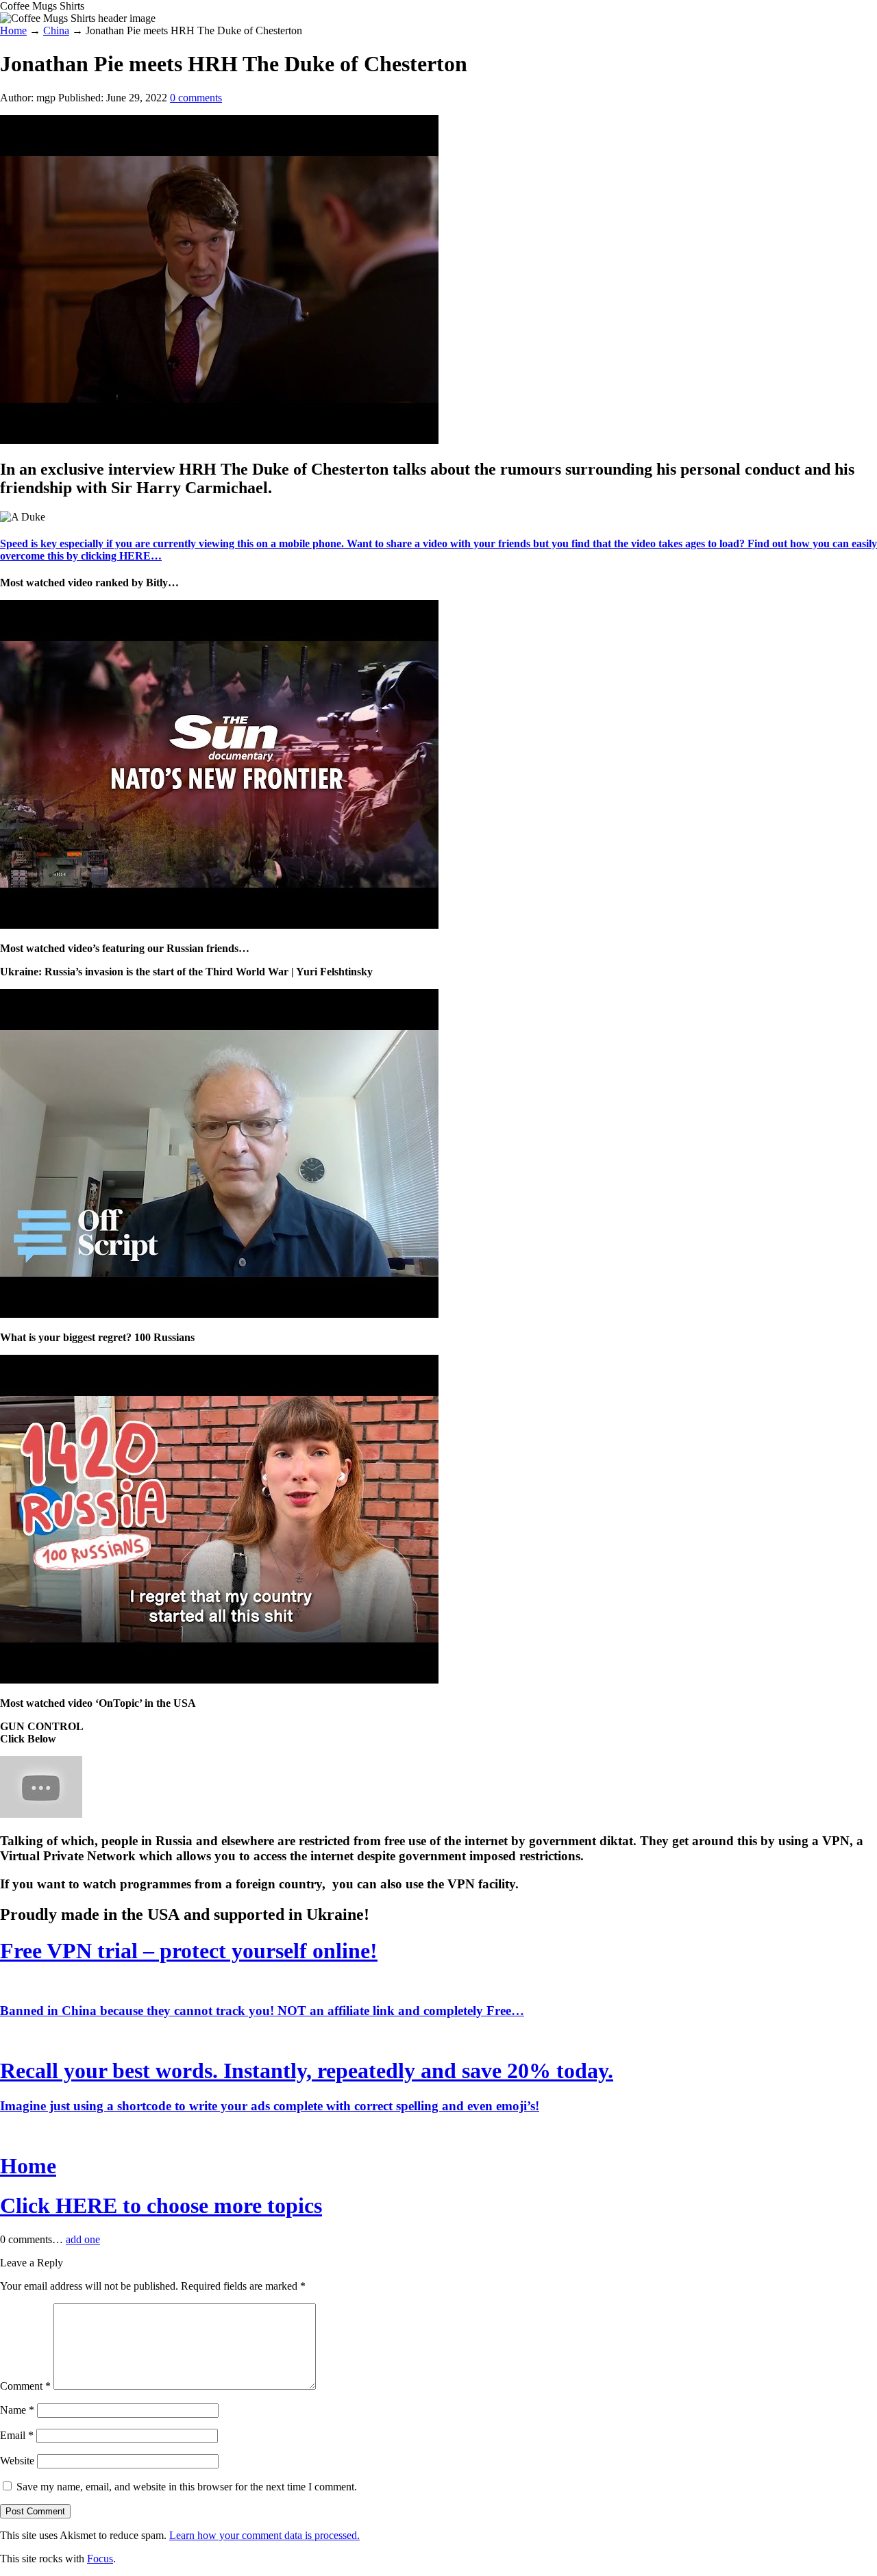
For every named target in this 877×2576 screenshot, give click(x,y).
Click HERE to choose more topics (161, 2205)
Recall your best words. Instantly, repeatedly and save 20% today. (307, 2071)
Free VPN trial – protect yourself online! (189, 1951)
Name (17, 2410)
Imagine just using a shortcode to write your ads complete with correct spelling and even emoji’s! (270, 2106)
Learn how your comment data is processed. (264, 2535)
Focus (100, 2559)
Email (17, 2435)
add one (83, 2239)
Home (28, 2166)
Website (17, 2461)
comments (196, 98)
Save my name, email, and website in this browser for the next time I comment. (187, 2487)
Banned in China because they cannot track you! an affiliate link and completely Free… (262, 2011)
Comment (25, 2386)
